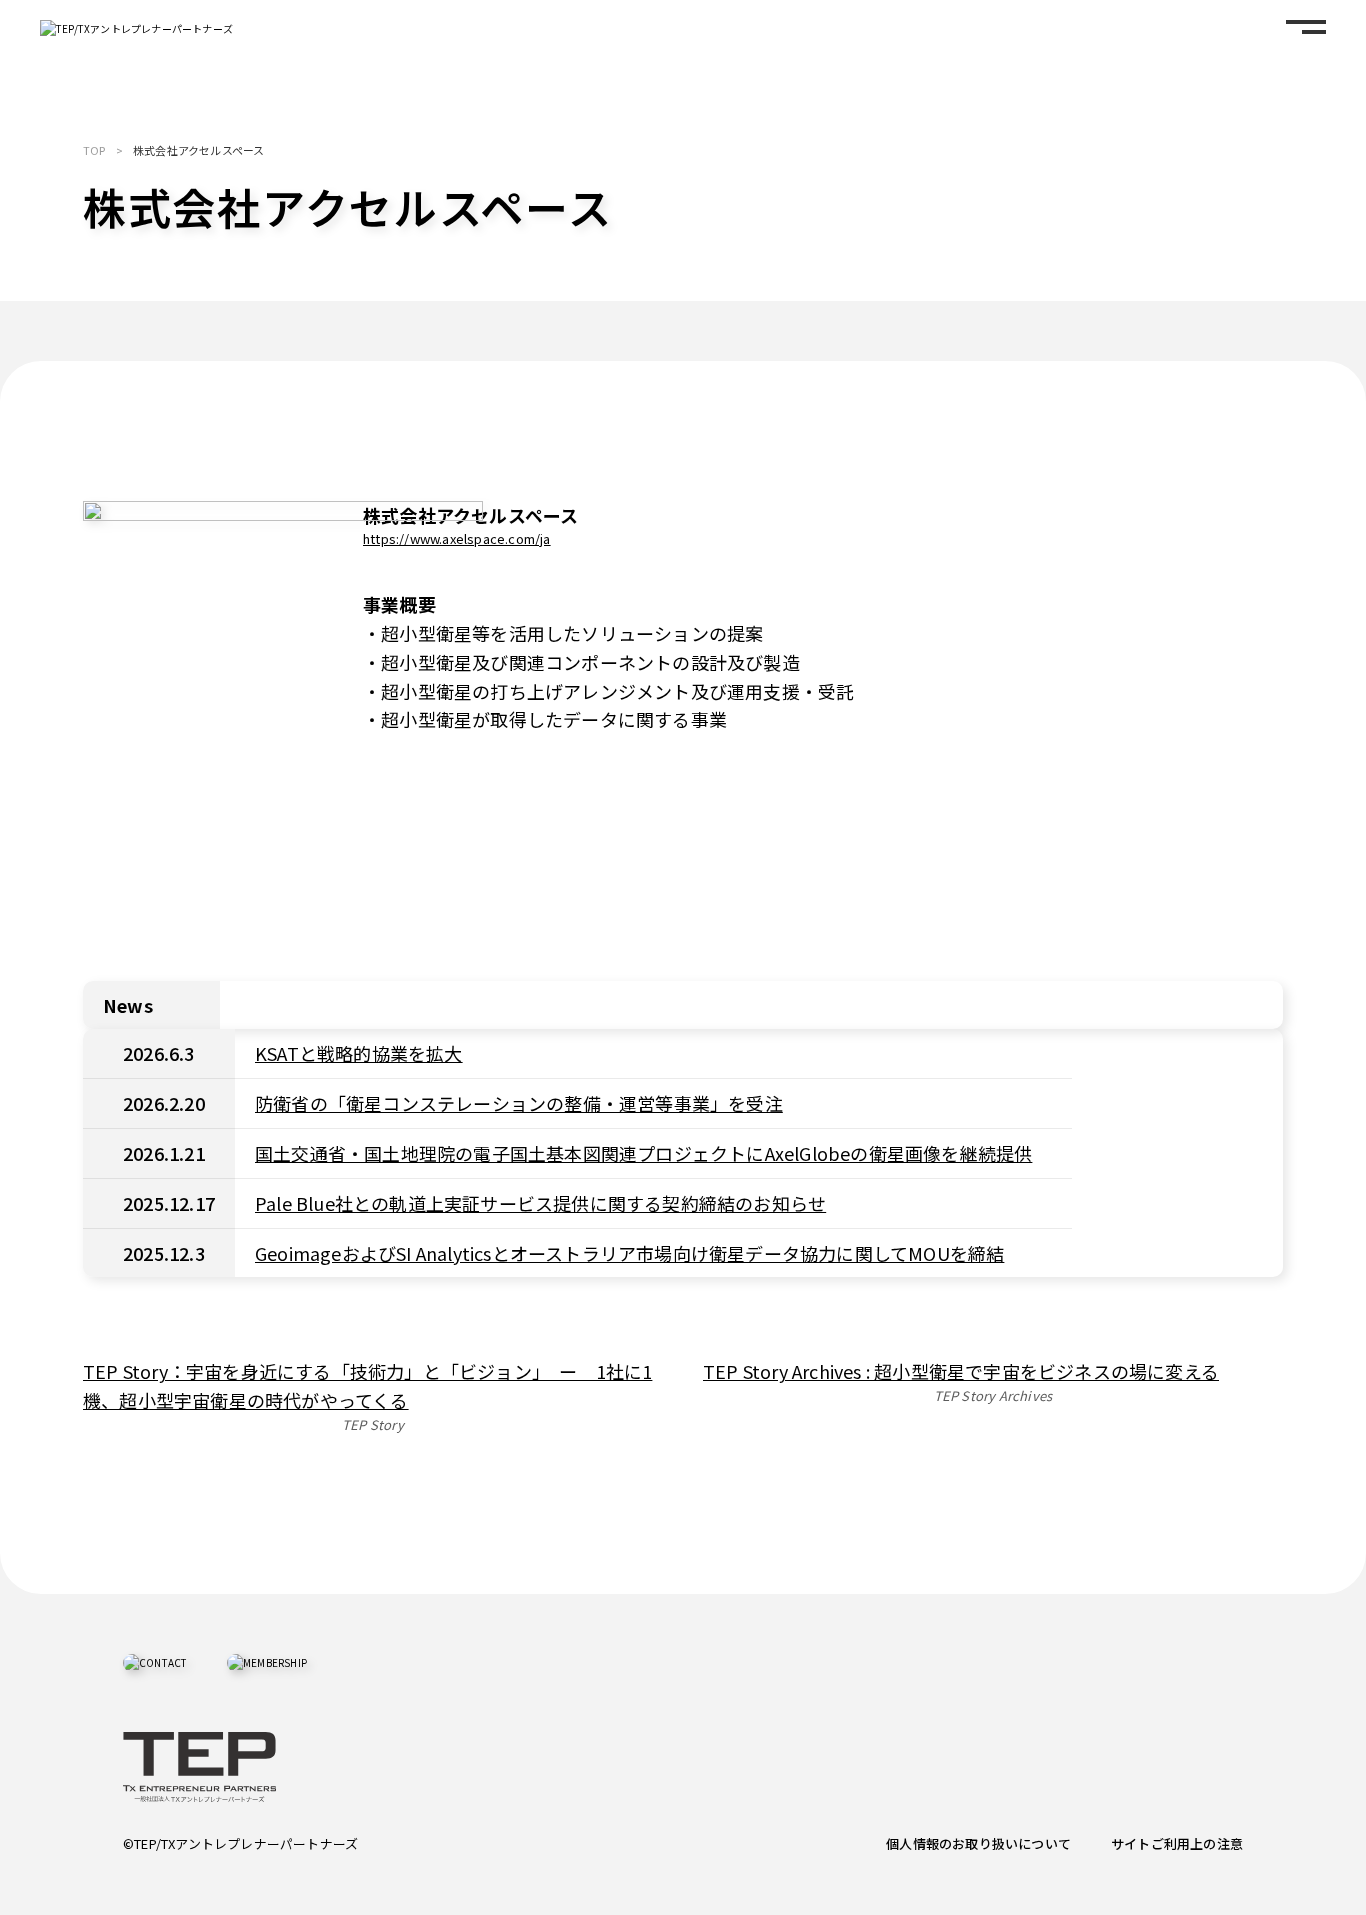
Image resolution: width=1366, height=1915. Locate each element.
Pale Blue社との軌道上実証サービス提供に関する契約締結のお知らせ (540, 1203)
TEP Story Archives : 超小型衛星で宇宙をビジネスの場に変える (961, 1371)
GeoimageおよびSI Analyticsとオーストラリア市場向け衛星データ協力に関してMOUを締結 (629, 1253)
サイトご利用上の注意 (1177, 1843)
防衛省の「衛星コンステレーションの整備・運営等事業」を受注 (519, 1103)
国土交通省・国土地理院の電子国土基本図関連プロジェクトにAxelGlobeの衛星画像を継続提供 (643, 1153)
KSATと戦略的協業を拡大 (359, 1053)
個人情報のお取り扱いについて (978, 1843)
